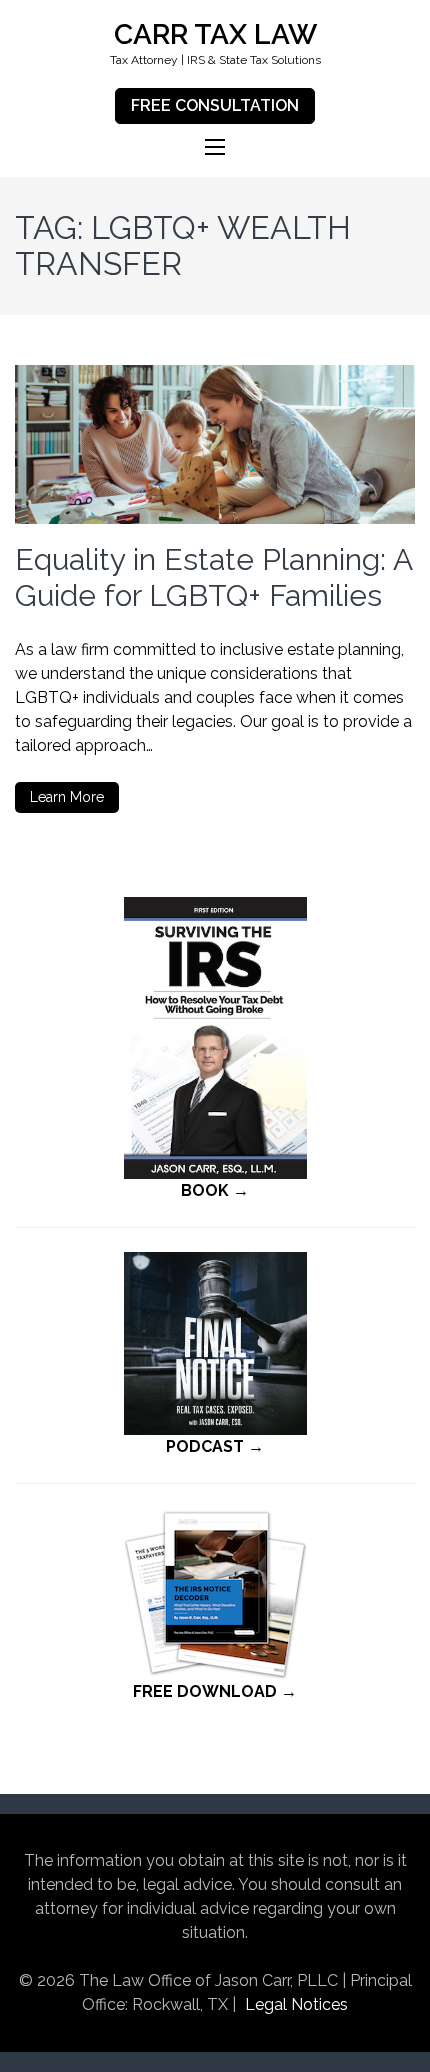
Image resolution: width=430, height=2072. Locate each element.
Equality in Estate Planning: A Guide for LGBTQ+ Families (213, 577)
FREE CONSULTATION (215, 105)
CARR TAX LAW (215, 34)
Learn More (67, 797)
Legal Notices (296, 2004)
